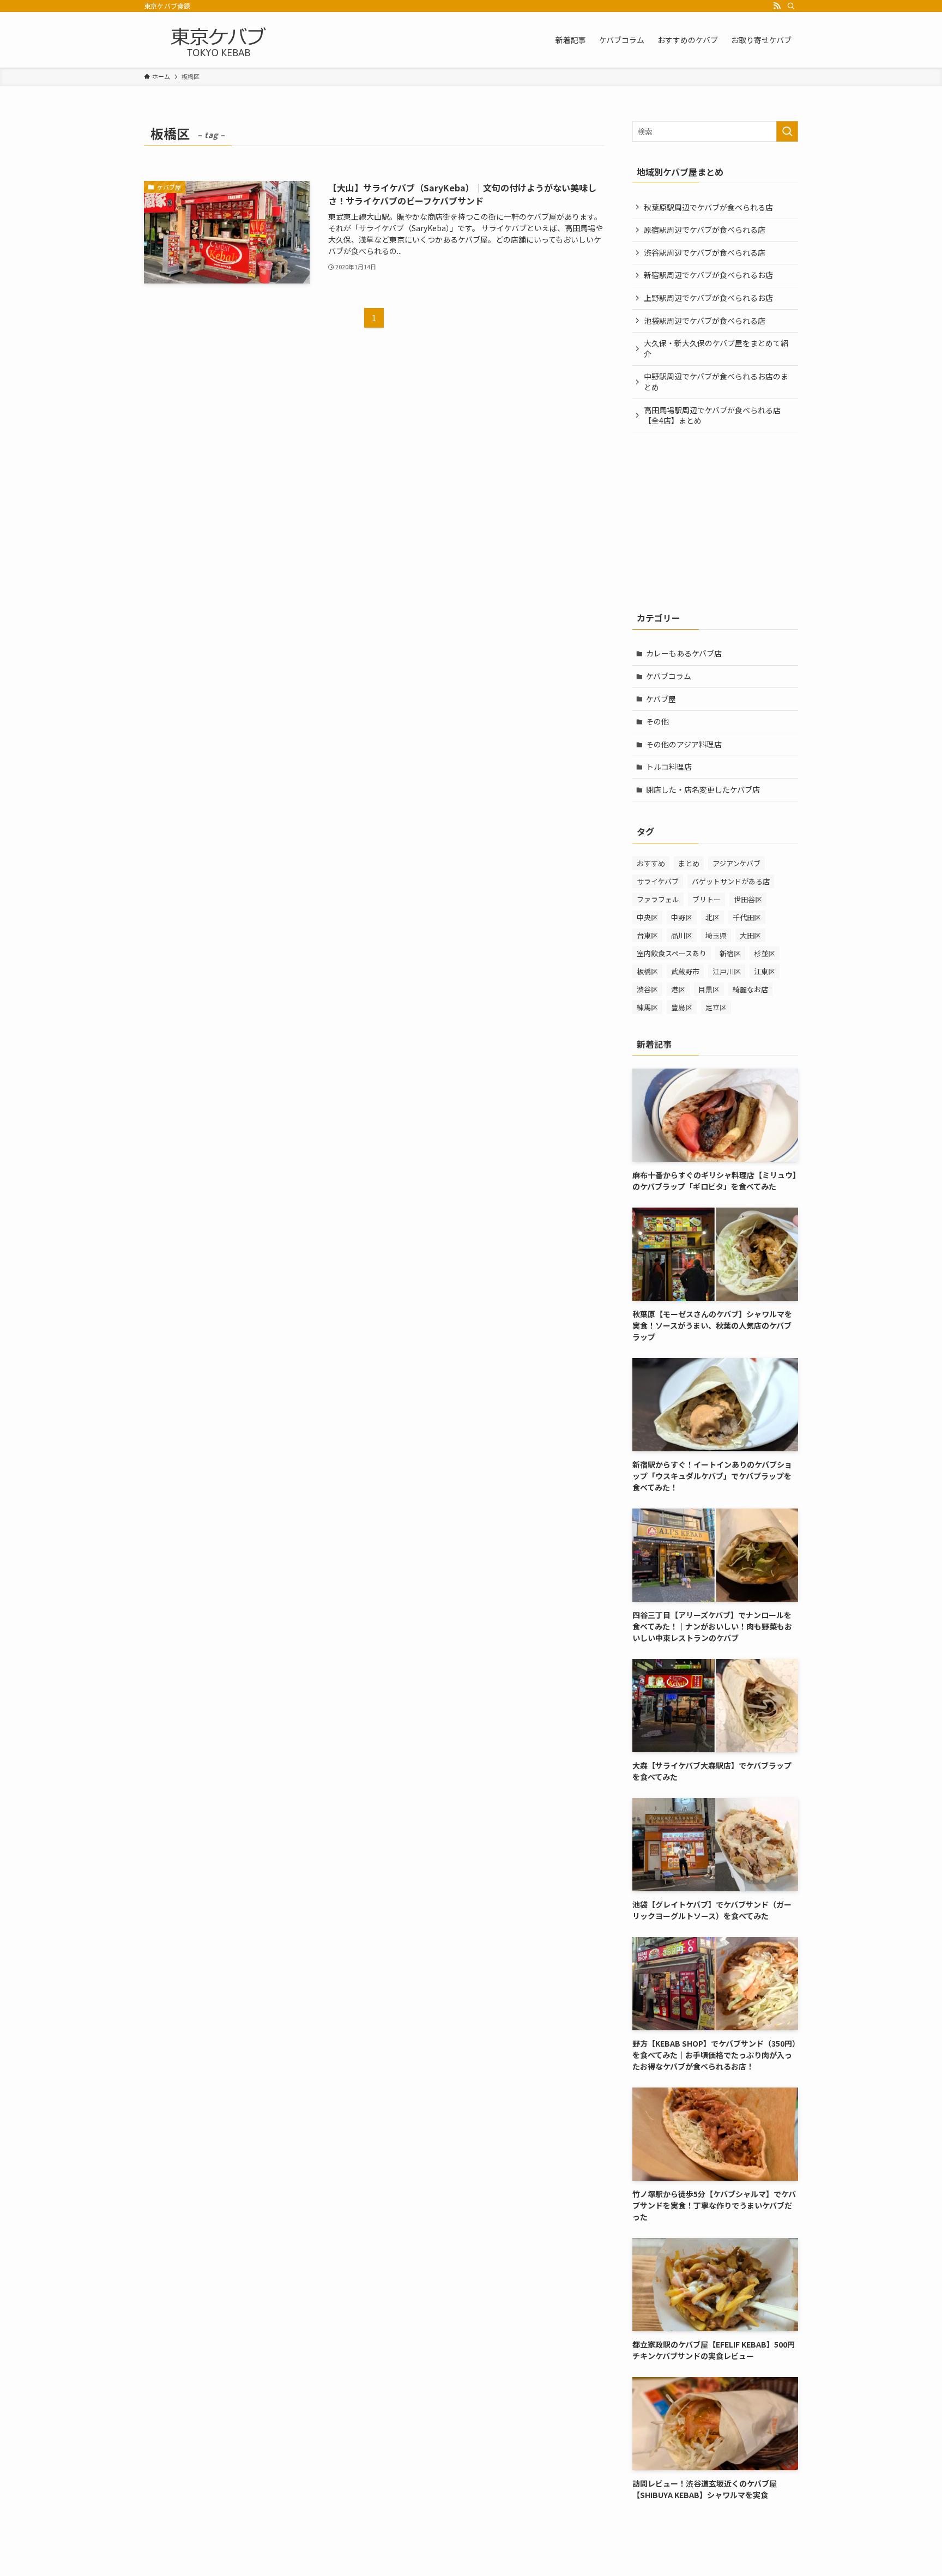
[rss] (777, 6)
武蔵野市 (685, 971)
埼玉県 (716, 935)
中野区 (682, 917)
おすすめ (651, 863)
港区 (678, 989)
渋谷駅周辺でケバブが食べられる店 (705, 252)
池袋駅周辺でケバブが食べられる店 (705, 321)
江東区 (765, 971)
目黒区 (709, 989)
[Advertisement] (715, 520)
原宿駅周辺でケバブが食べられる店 (705, 230)
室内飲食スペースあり (672, 953)
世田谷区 (748, 899)
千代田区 (747, 917)
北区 (712, 917)
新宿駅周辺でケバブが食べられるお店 (708, 275)
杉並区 (765, 953)
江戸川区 (727, 971)
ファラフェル (658, 899)
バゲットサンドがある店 (731, 881)
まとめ (689, 863)
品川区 (682, 935)
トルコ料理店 (669, 767)
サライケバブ (658, 881)
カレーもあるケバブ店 (684, 653)
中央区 (647, 917)
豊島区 (682, 1007)
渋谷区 (647, 989)
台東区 (647, 935)
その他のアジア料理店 (684, 744)
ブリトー (706, 899)
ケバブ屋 (661, 699)
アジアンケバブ (736, 863)
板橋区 (647, 971)
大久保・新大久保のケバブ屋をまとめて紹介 (716, 348)
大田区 (750, 935)
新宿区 (730, 953)
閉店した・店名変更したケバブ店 (703, 789)
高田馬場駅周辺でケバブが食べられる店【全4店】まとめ (712, 415)
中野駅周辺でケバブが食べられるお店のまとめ (716, 382)
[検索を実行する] (787, 131)
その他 (657, 721)
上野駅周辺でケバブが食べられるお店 (708, 298)
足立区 (716, 1007)
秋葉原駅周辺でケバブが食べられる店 (708, 207)
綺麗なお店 (750, 989)
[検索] (791, 6)
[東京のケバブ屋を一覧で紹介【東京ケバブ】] (219, 40)
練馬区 (647, 1007)
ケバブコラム (669, 676)
